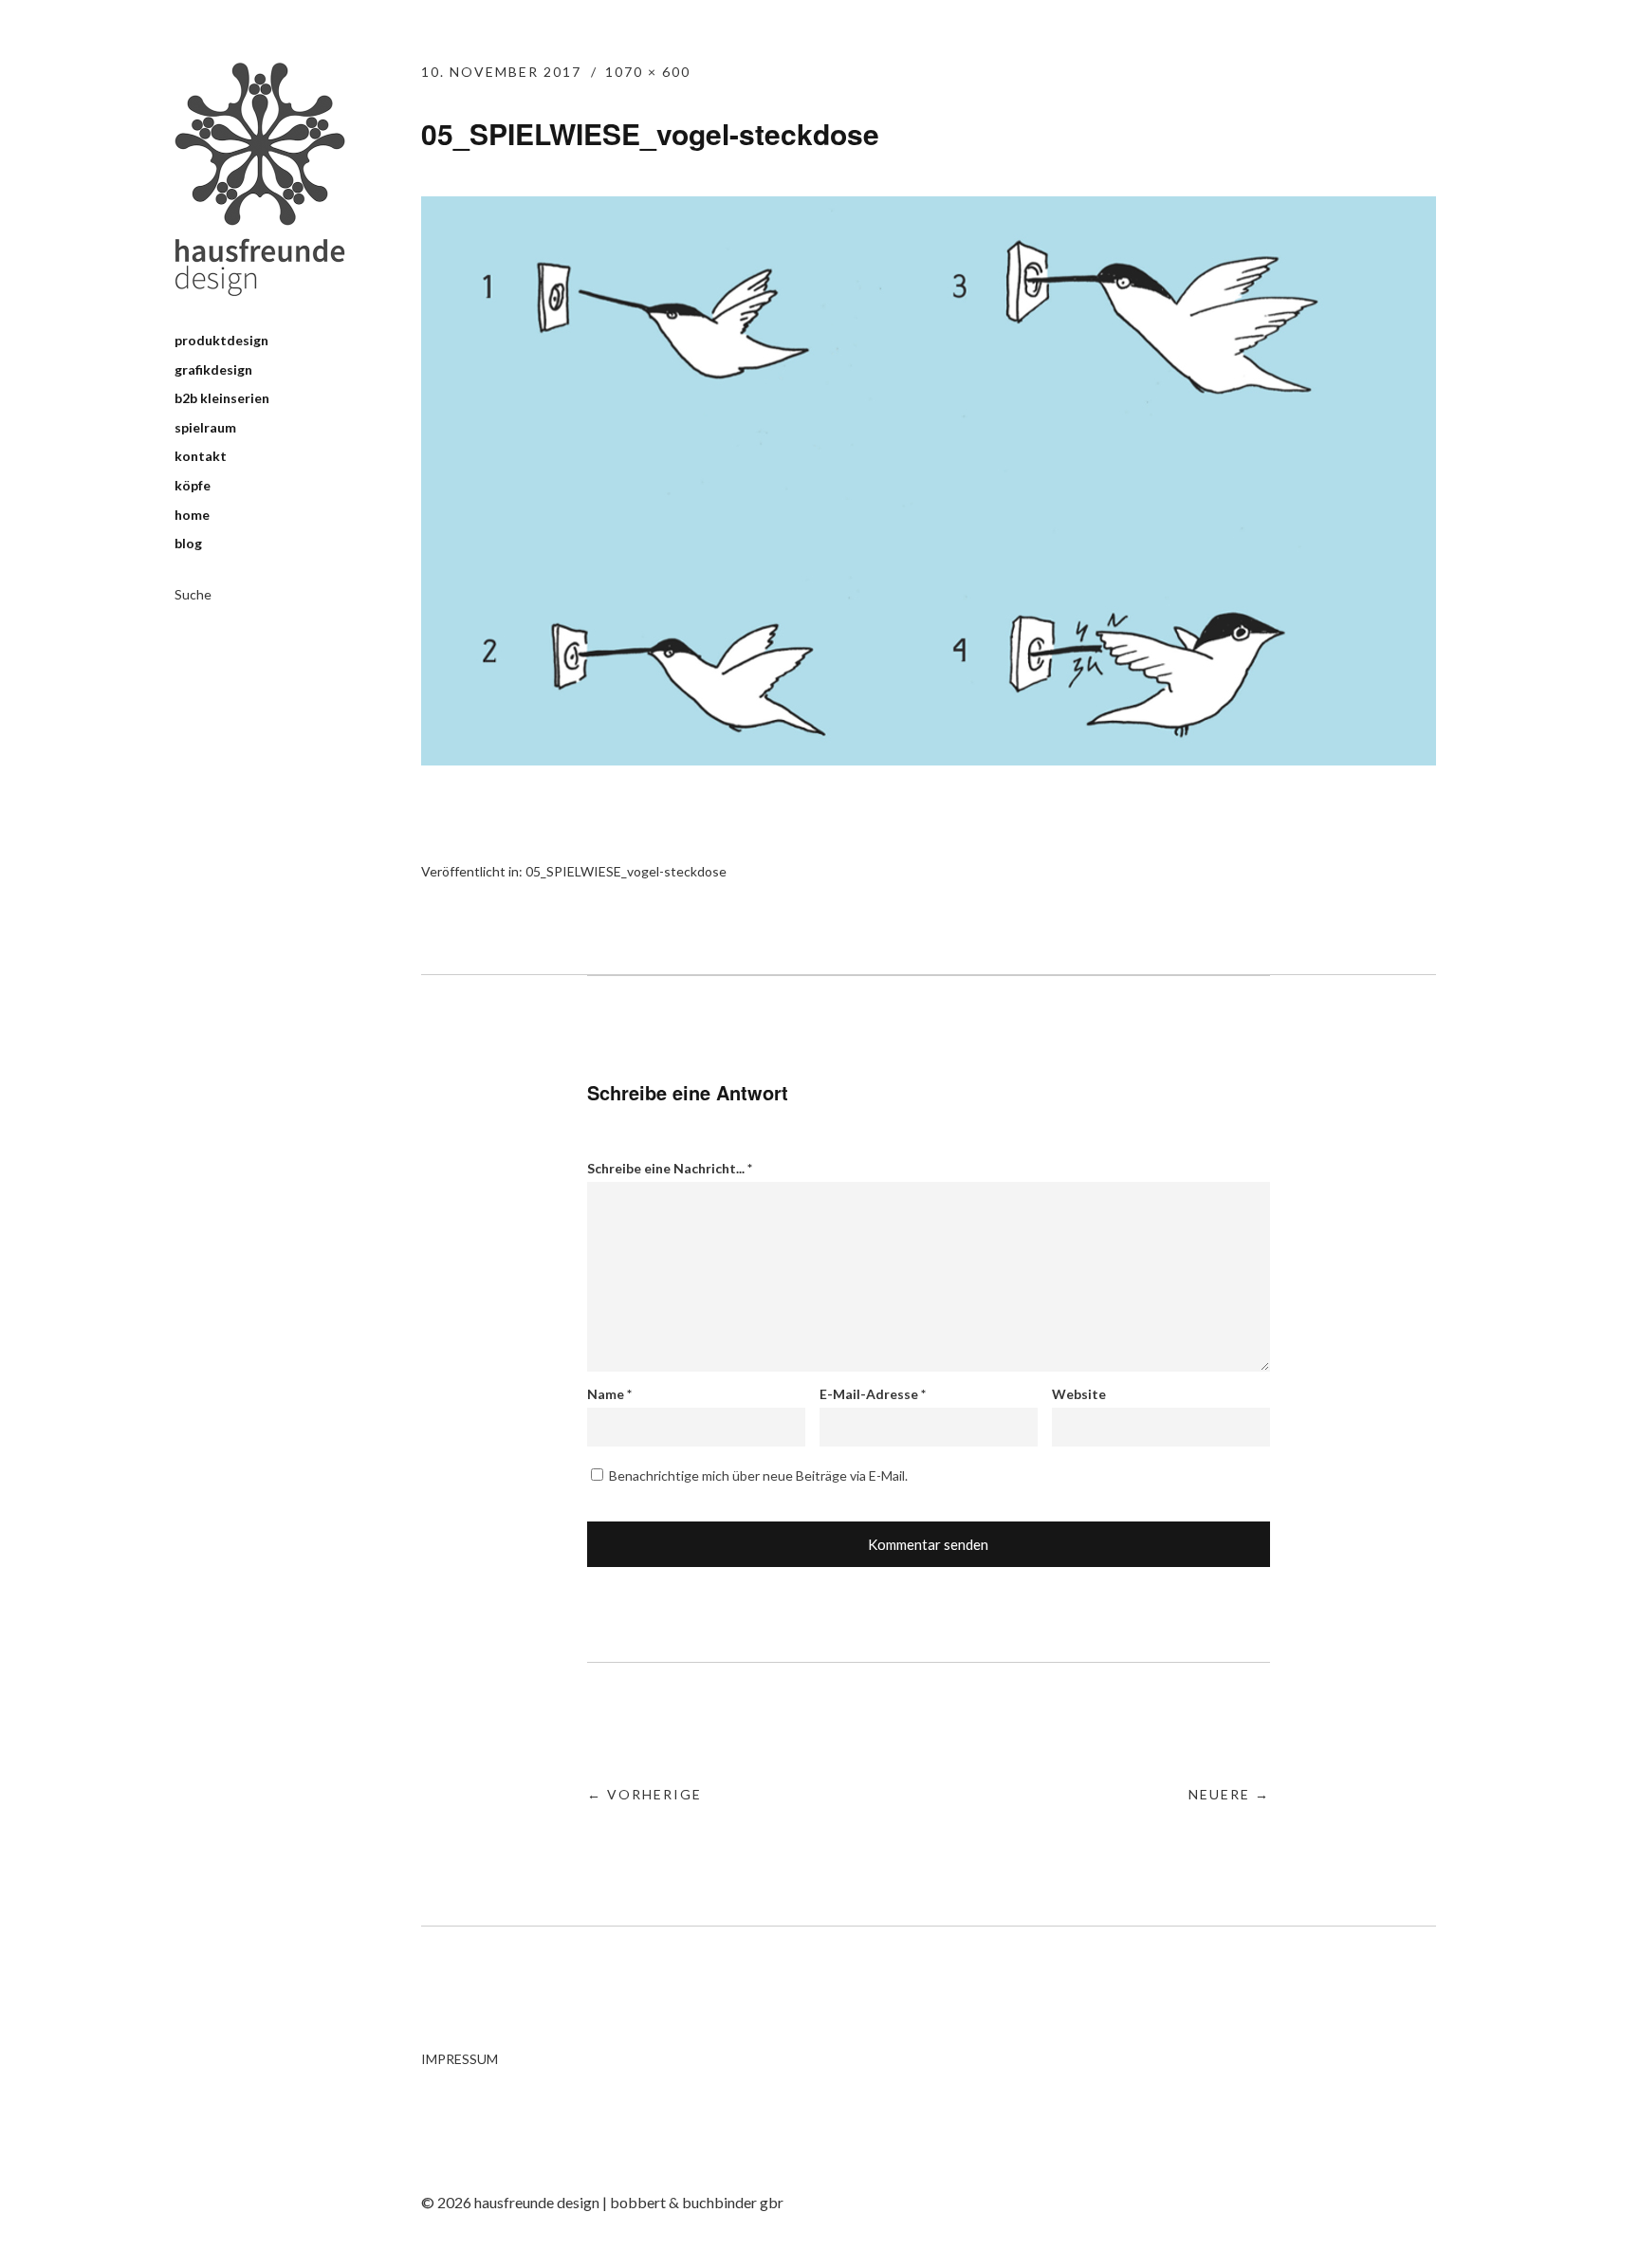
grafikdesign (213, 369)
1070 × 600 (648, 72)
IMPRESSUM (460, 2059)
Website (1079, 1394)
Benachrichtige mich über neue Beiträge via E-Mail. (758, 1475)
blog (188, 543)
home (192, 515)
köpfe (193, 485)
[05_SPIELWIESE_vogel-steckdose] (929, 759)
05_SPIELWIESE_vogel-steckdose (626, 871)
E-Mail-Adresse (873, 1394)
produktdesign (221, 340)
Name (609, 1394)
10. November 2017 (501, 72)
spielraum (205, 427)
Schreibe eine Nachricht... (670, 1168)
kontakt (201, 456)
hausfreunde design (260, 179)
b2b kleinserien (222, 398)
